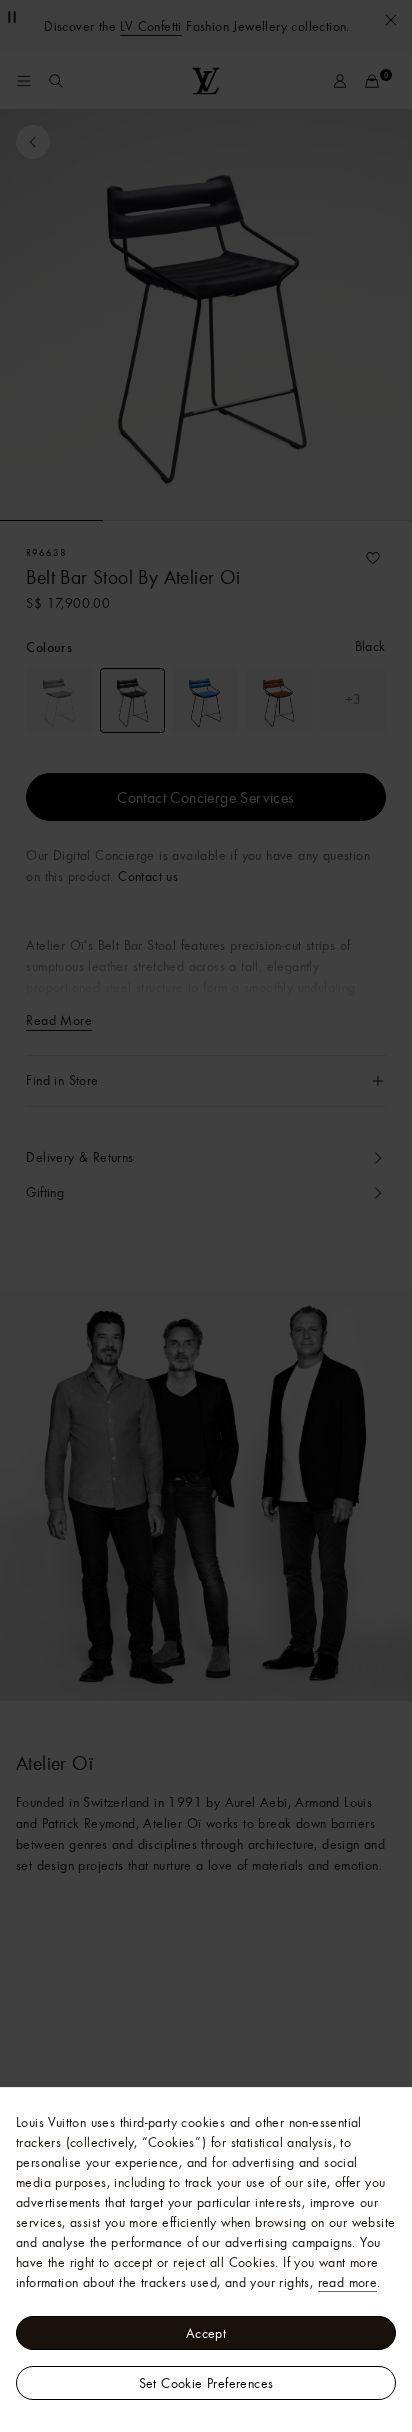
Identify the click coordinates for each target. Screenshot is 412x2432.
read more (348, 2282)
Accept (206, 2333)
